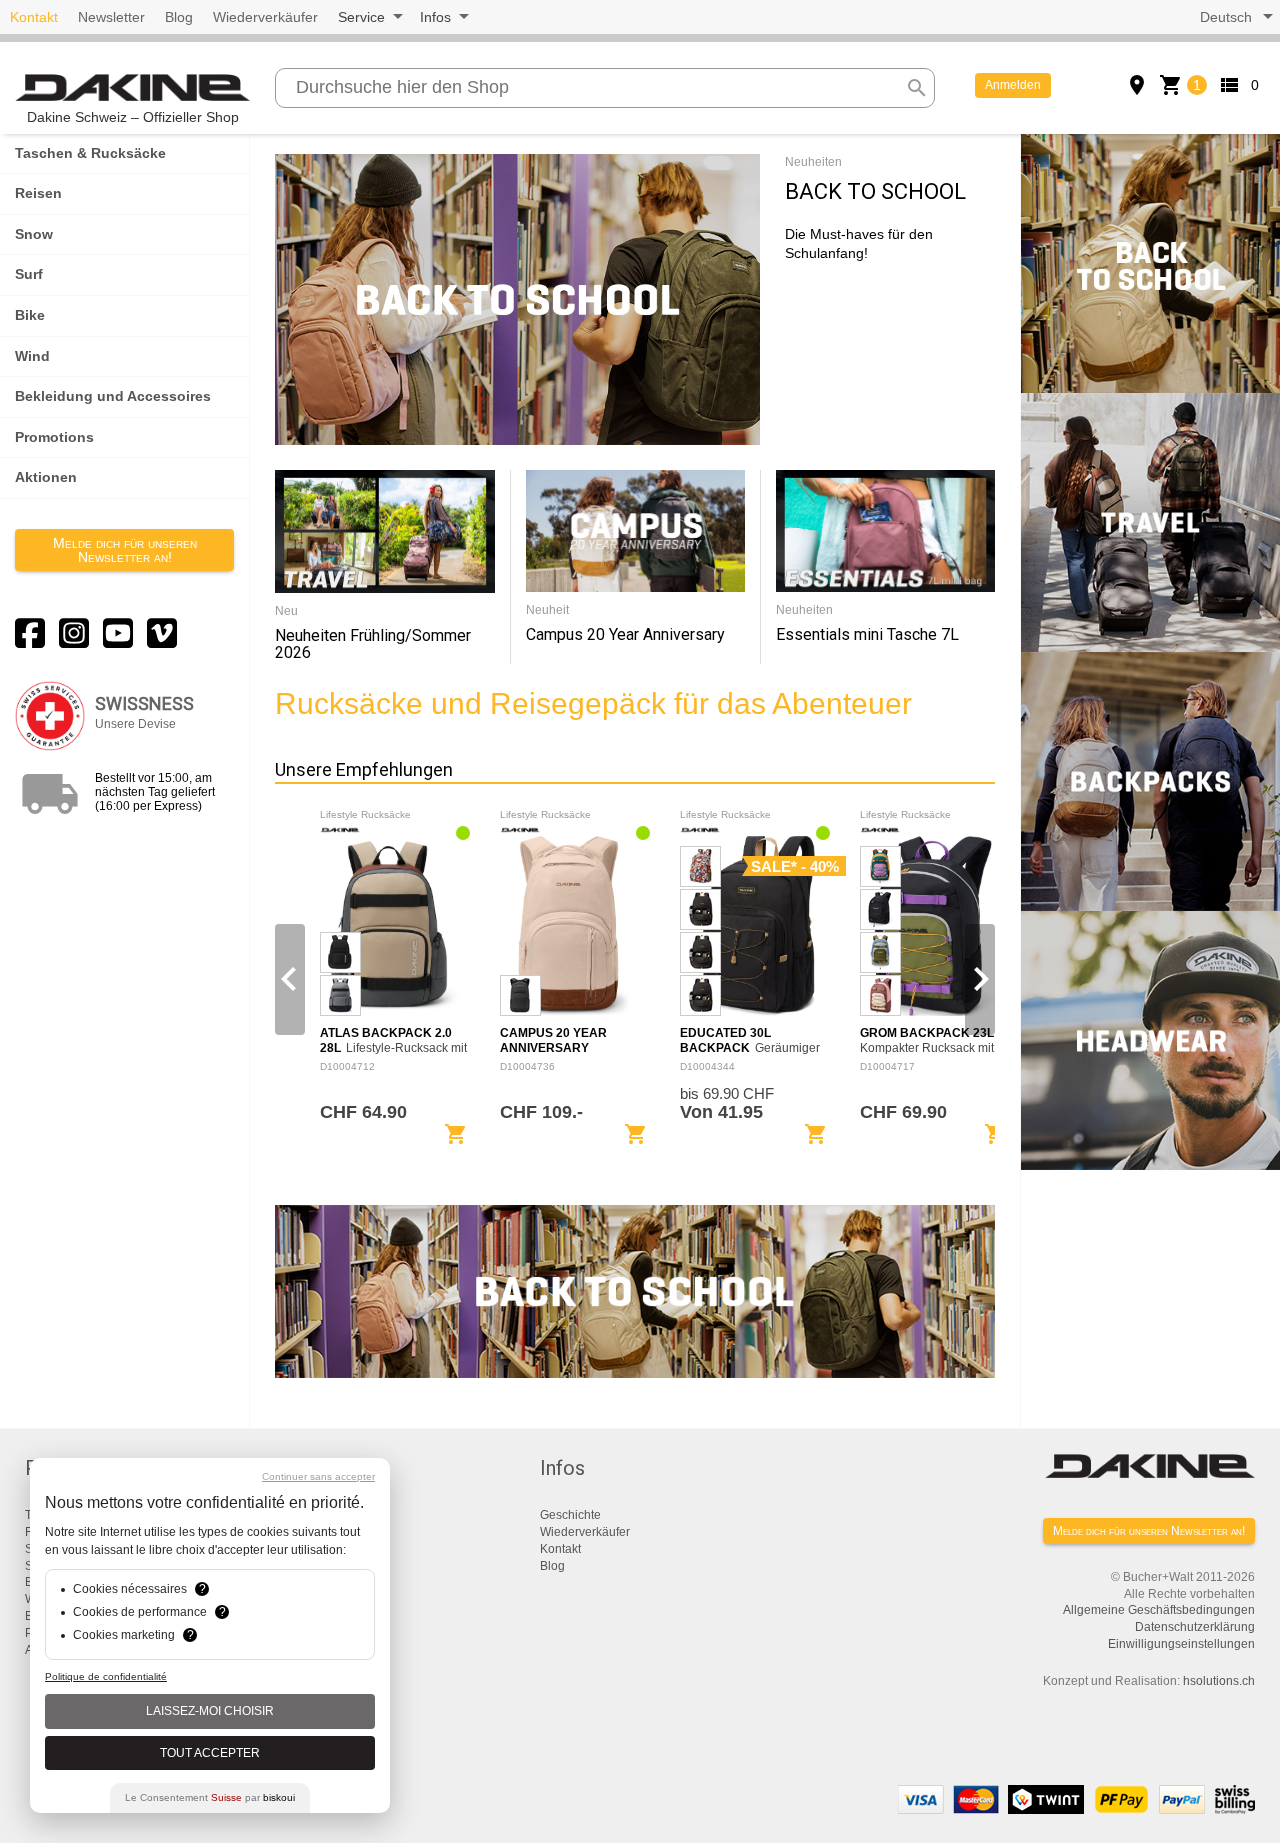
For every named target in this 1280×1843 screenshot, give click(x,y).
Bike (30, 315)
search (917, 88)
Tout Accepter (210, 1753)
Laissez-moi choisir (210, 1711)
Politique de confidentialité (106, 1676)
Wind (32, 356)
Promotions (54, 437)
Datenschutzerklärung (1195, 1627)
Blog (179, 17)
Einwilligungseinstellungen (1181, 1644)
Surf (29, 274)
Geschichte (570, 1515)
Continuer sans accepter (318, 1476)
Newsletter (111, 17)
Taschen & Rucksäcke (90, 153)
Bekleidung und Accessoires (113, 396)
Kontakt (34, 17)
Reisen (38, 193)
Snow (34, 234)
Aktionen (46, 477)
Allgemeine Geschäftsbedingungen (1159, 1610)
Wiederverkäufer (265, 17)
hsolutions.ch (1219, 1681)
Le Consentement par (210, 1797)
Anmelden (1013, 85)
